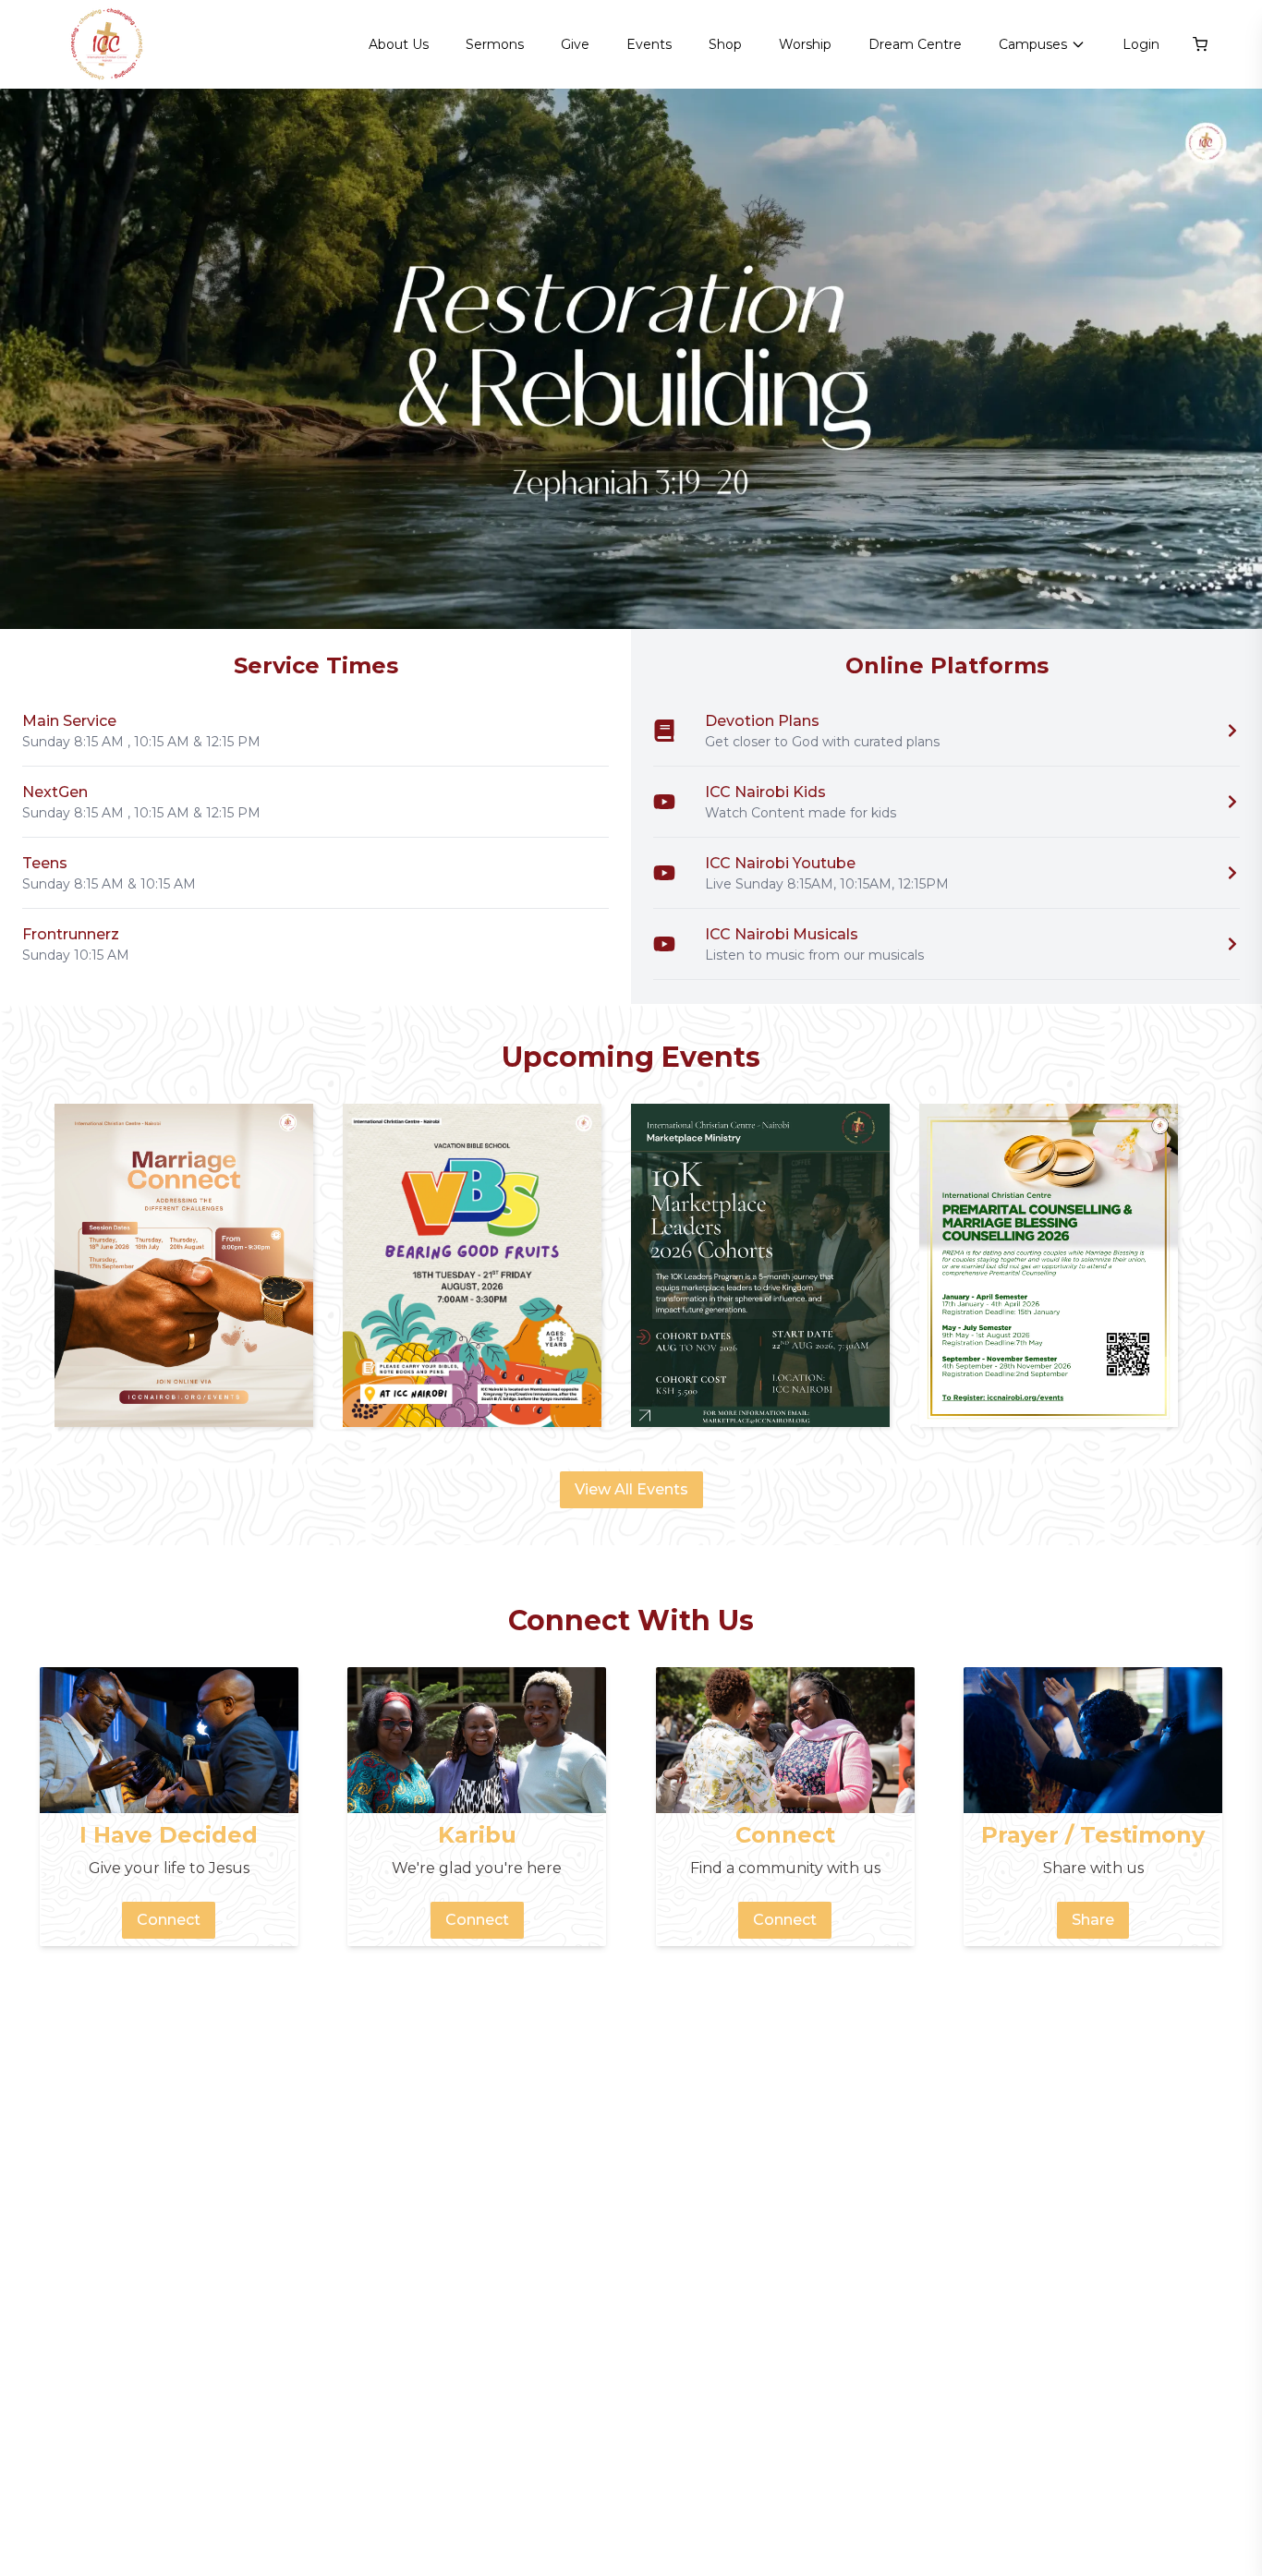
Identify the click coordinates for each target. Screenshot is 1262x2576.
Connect (169, 1920)
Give (575, 44)
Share (1093, 1920)
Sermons (495, 44)
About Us (399, 44)
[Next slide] (1225, 359)
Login (1141, 44)
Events (649, 44)
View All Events (631, 1489)
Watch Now (1174, 581)
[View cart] (1200, 44)
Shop (725, 44)
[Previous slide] (37, 359)
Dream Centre (915, 44)
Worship (805, 44)
